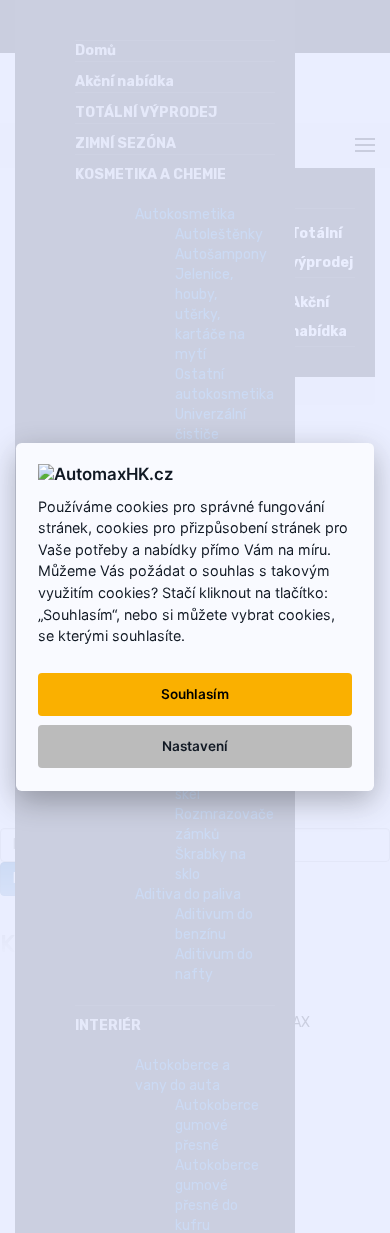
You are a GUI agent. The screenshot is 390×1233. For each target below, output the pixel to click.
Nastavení (195, 746)
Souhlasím (195, 694)
